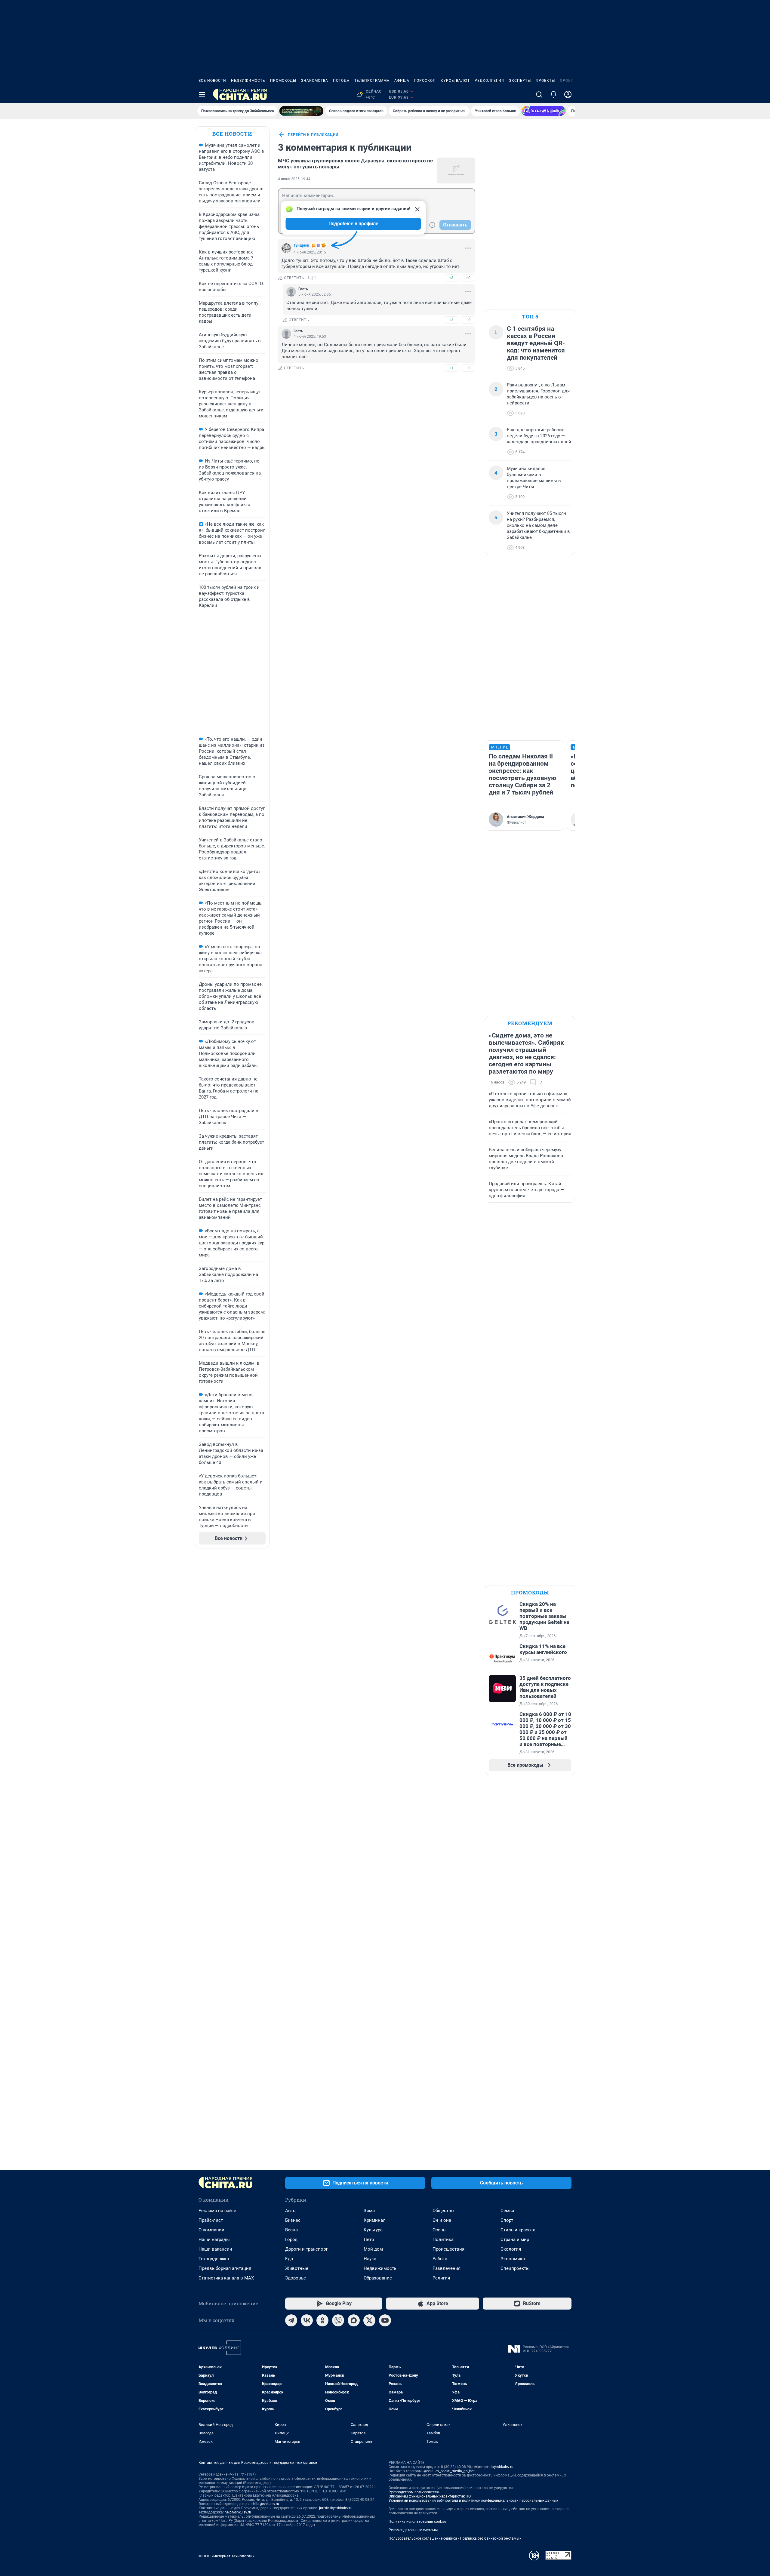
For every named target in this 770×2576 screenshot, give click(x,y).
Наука (370, 2259)
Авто (290, 2211)
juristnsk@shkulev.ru (336, 2508)
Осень (439, 2230)
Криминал (375, 2220)
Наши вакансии (215, 2249)
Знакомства (315, 81)
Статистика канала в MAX (226, 2278)
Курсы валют (455, 81)
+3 (451, 278)
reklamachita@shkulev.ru (493, 2467)
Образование (378, 2278)
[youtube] (385, 2320)
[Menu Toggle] (202, 94)
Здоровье (296, 2278)
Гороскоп (425, 81)
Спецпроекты (515, 2268)
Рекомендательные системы (413, 2530)
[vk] (307, 2320)
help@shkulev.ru (238, 2512)
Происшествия (448, 2249)
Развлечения (447, 2268)
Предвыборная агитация (225, 2268)
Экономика (513, 2259)
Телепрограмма (372, 81)
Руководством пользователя (414, 2492)
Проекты (545, 81)
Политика (443, 2239)
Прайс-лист (211, 2220)
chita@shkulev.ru (265, 2504)
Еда (289, 2259)
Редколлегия (489, 81)
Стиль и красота (518, 2230)
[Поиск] (539, 94)
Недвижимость (248, 81)
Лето (369, 2239)
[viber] (338, 2320)
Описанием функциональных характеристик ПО (430, 2496)
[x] (369, 2320)
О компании (211, 2230)
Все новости (212, 81)
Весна (291, 2230)
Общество (443, 2211)
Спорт (507, 2220)
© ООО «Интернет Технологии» (226, 2556)
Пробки (568, 81)
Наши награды (214, 2239)
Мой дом (373, 2249)
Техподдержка (214, 2259)
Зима (369, 2211)
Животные (297, 2268)
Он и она (442, 2220)
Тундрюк (301, 245)
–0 (468, 278)
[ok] (322, 2320)
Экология (511, 2249)
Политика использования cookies (417, 2522)
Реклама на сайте (217, 2211)
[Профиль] (568, 94)
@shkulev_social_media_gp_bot (449, 2471)
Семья (507, 2211)
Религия (441, 2278)
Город (291, 2239)
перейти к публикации (313, 135)
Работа (440, 2259)
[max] (354, 2320)
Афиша (402, 81)
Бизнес (293, 2220)
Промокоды (283, 81)
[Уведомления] (553, 94)
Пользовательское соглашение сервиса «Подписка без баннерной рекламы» (455, 2538)
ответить (294, 278)
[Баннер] (301, 111)
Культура (373, 2230)
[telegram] (291, 2320)
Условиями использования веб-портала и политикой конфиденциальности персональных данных (473, 2501)
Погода (341, 81)
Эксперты (520, 81)
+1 (451, 368)
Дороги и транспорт (306, 2249)
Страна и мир (515, 2239)
